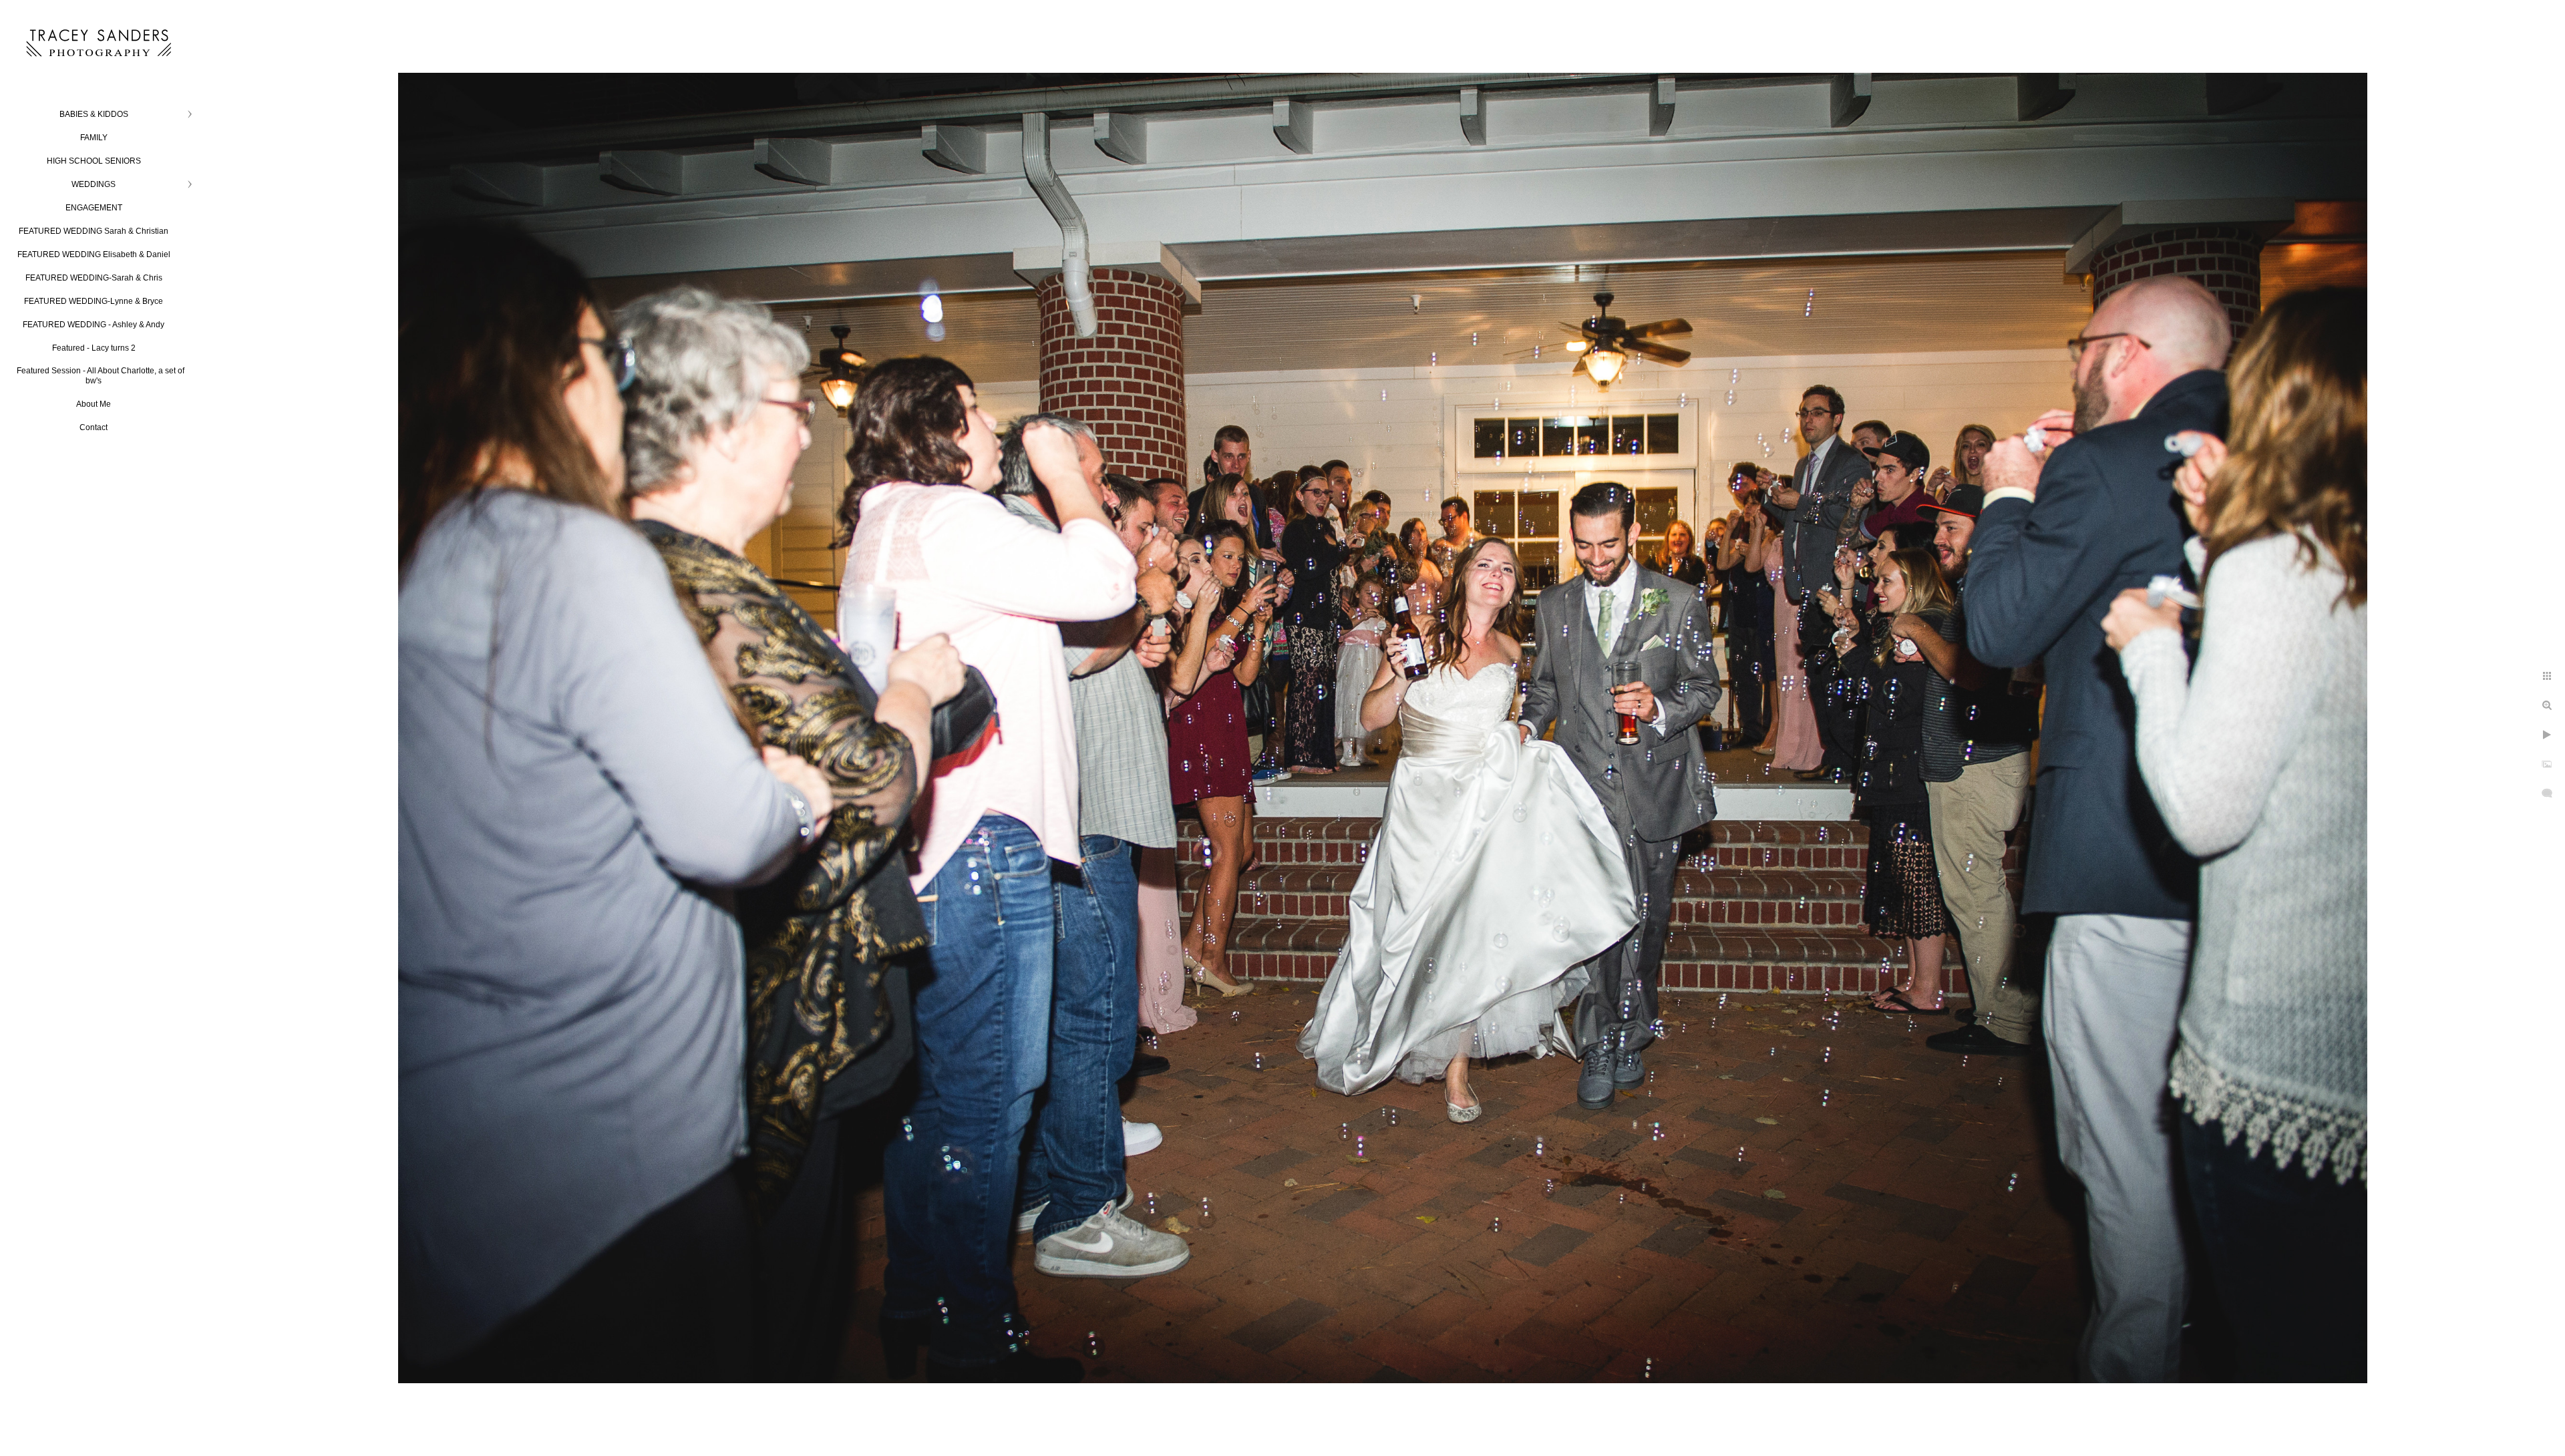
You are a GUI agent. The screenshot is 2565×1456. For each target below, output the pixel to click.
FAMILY (94, 138)
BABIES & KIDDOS (94, 114)
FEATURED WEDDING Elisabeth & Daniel (94, 254)
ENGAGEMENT (94, 208)
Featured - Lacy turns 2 (94, 348)
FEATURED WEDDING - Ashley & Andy (94, 325)
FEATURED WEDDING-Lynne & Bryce (94, 301)
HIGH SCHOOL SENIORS (94, 161)
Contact (94, 427)
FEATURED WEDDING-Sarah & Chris (94, 278)
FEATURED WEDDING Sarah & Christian (94, 231)
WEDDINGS (94, 184)
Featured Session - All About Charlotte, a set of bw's (101, 376)
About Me (94, 404)
